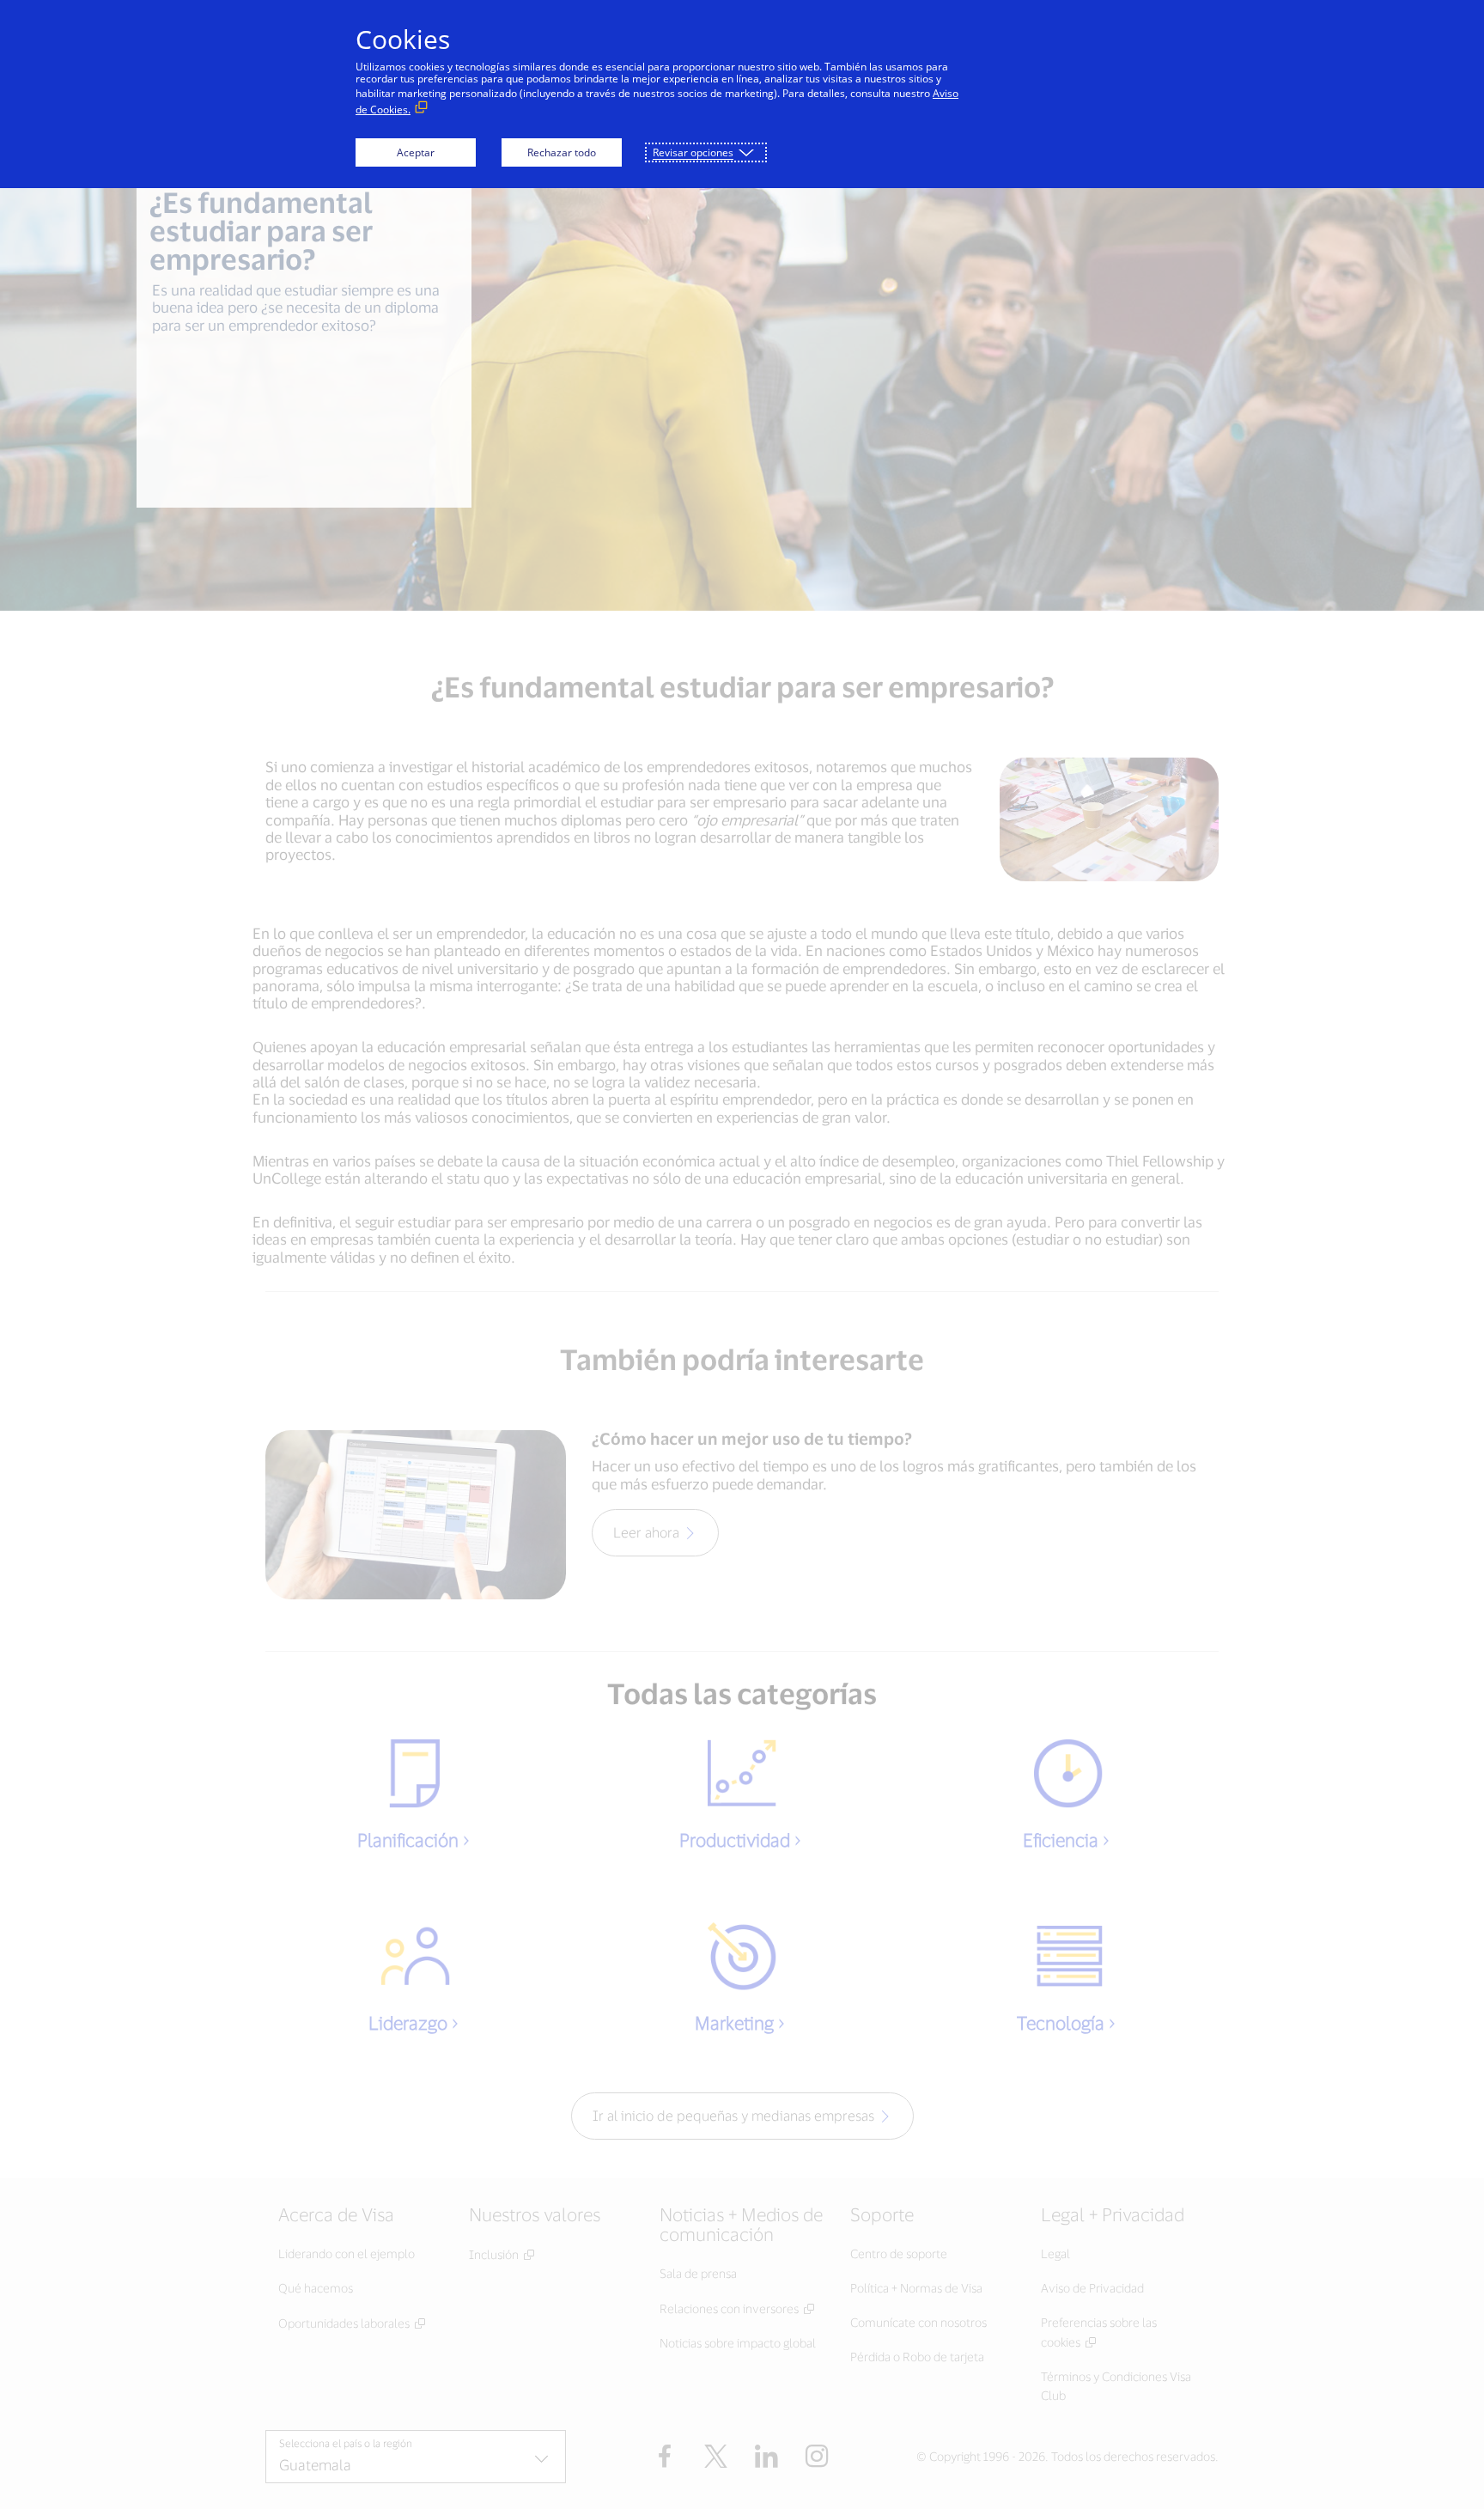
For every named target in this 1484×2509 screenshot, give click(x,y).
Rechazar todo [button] (562, 152)
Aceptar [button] (416, 152)
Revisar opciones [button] (693, 152)
